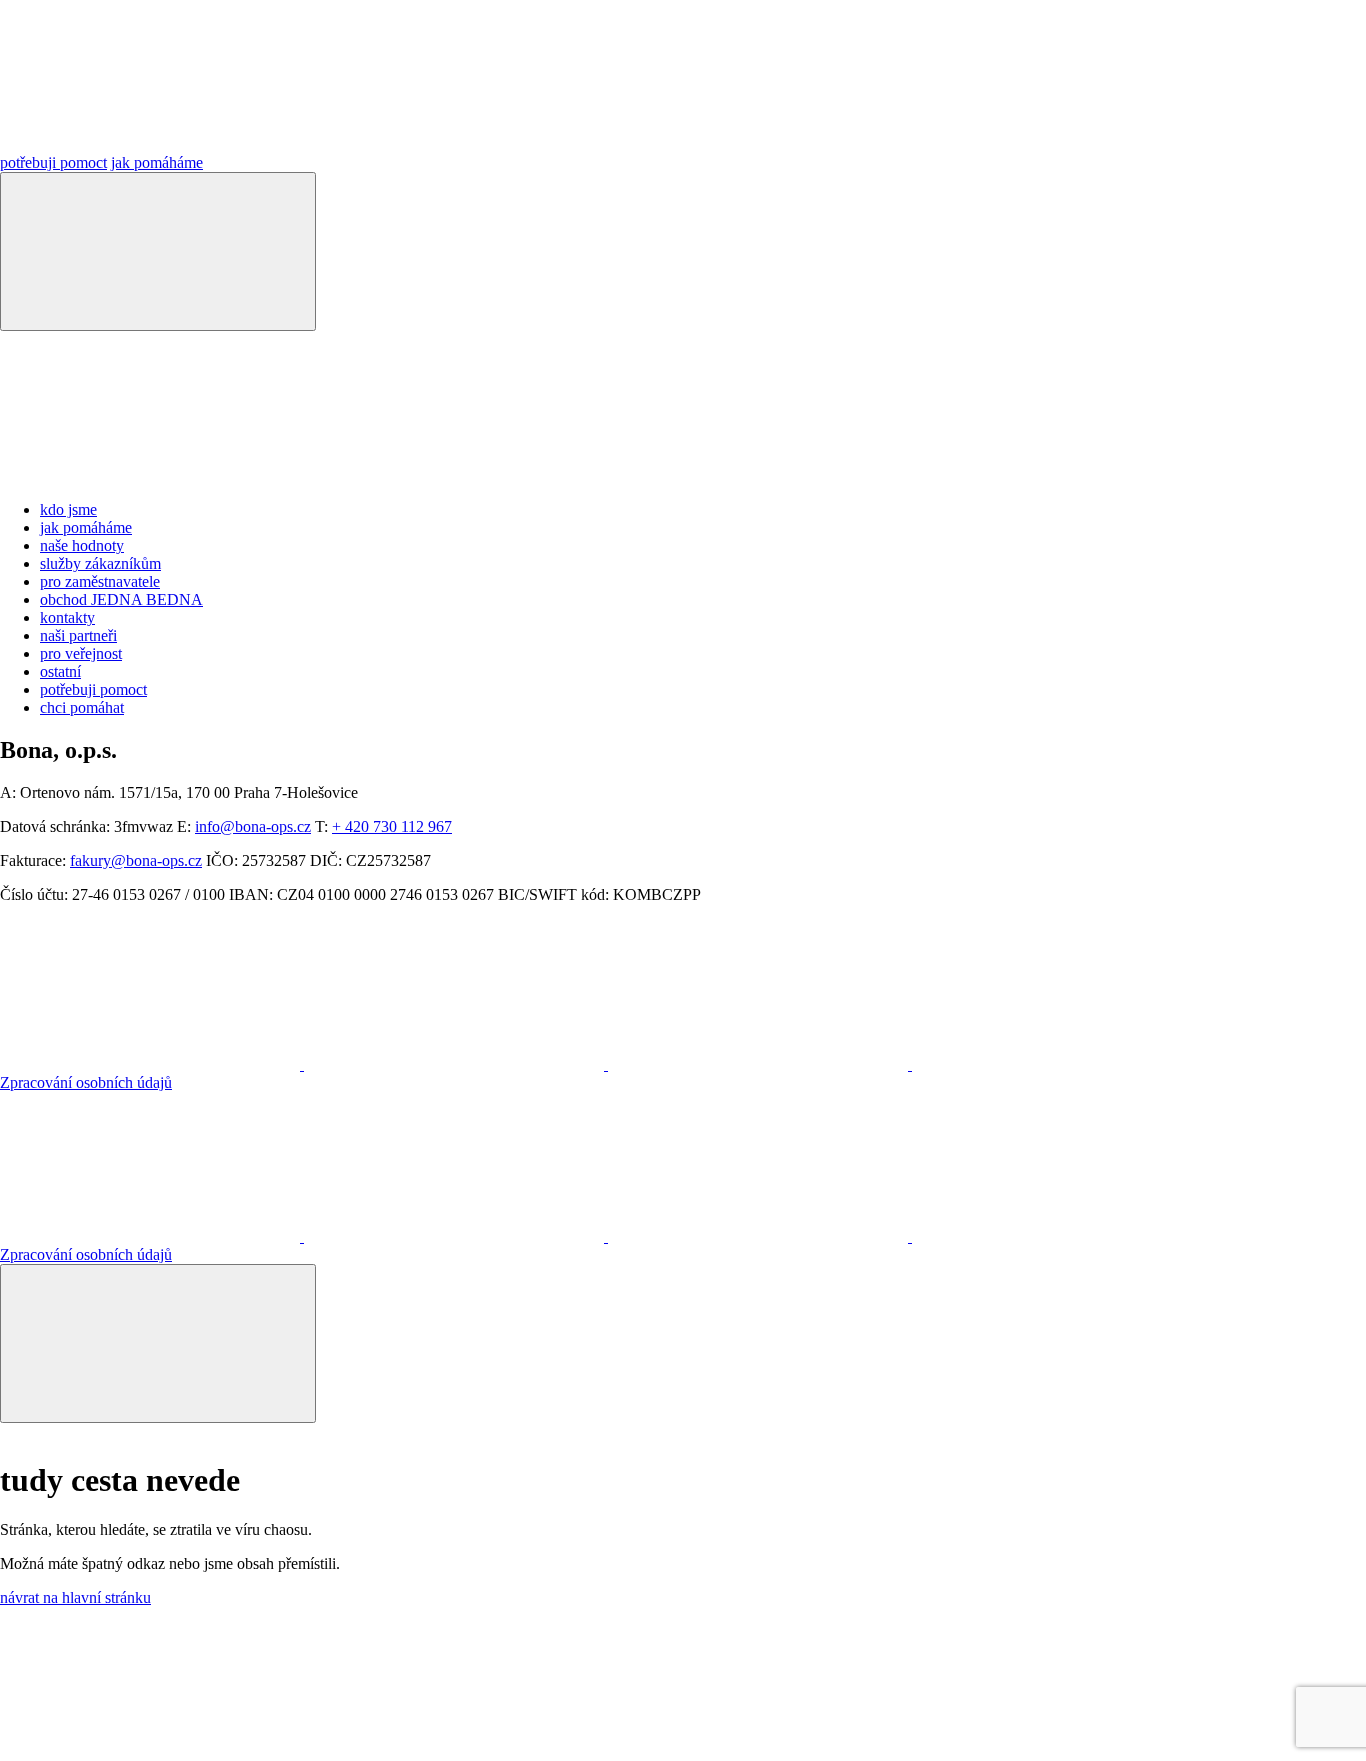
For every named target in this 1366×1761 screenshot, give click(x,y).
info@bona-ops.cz (253, 826)
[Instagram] (152, 1064)
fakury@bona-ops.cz (136, 860)
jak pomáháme (157, 162)
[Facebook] (760, 1064)
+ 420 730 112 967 (392, 826)
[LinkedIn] (456, 1064)
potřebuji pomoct (53, 162)
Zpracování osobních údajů (86, 1082)
